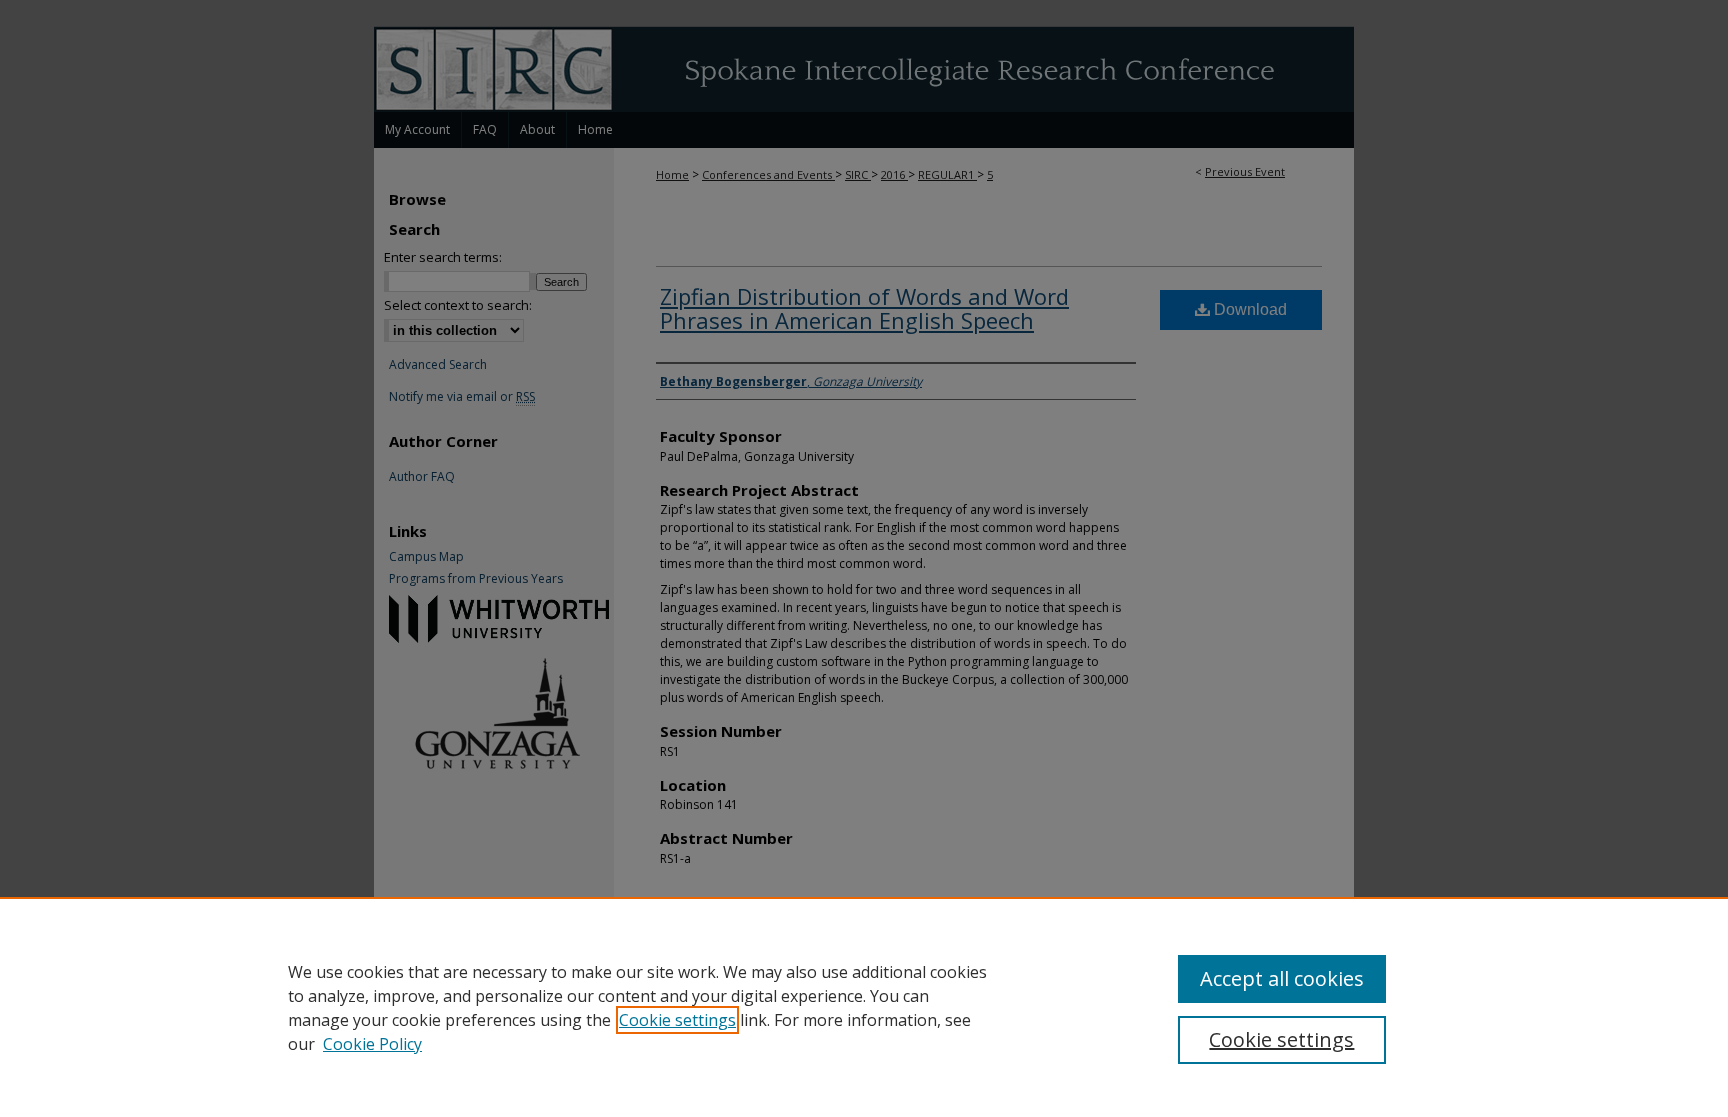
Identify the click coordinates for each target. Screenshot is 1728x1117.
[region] (864, 1007)
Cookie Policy (372, 1044)
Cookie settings (677, 1020)
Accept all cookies (1282, 978)
